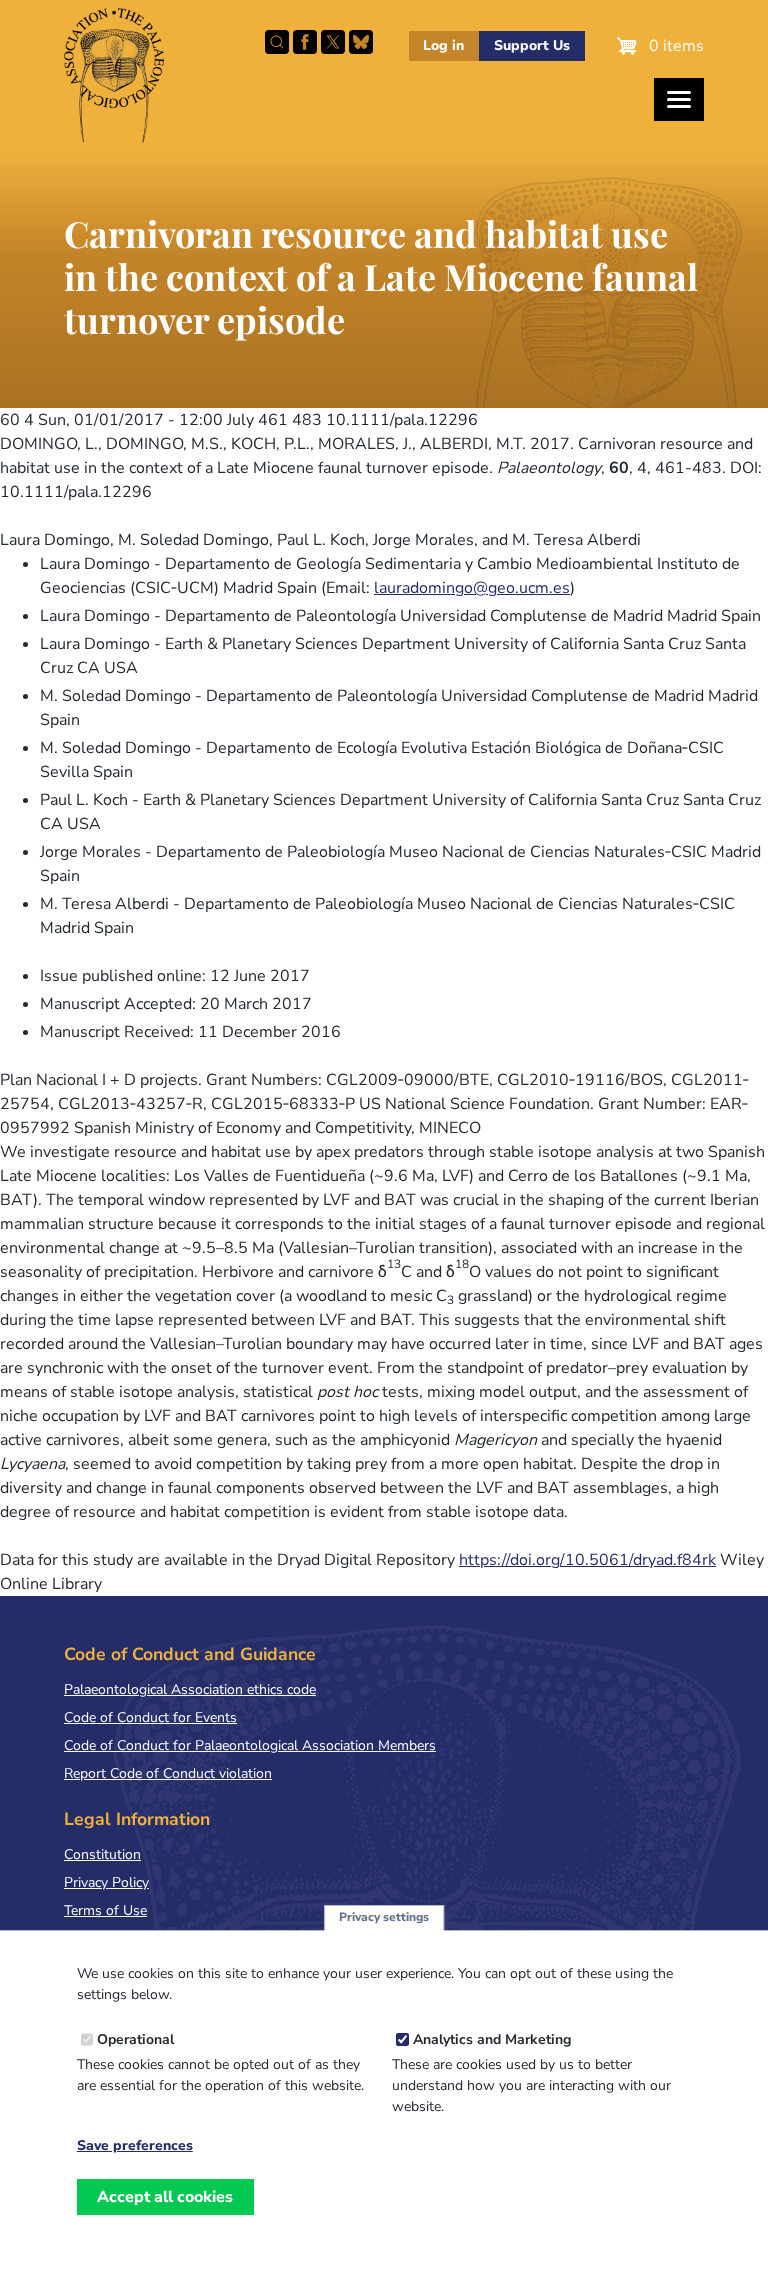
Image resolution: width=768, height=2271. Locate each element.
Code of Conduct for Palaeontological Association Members (250, 1745)
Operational (135, 2039)
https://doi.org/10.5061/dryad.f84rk (587, 1560)
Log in (443, 45)
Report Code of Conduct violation (168, 1773)
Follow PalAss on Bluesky (361, 42)
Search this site (277, 42)
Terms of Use (105, 1910)
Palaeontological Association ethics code (190, 1689)
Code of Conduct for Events (150, 1717)
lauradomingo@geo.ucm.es (472, 588)
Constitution (102, 1854)
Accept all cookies (165, 2197)
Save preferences (135, 2146)
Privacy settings (384, 1917)
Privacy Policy (106, 1882)
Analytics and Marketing (492, 2039)
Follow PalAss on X (333, 42)
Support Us (532, 45)
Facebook (305, 42)
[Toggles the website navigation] (679, 99)
